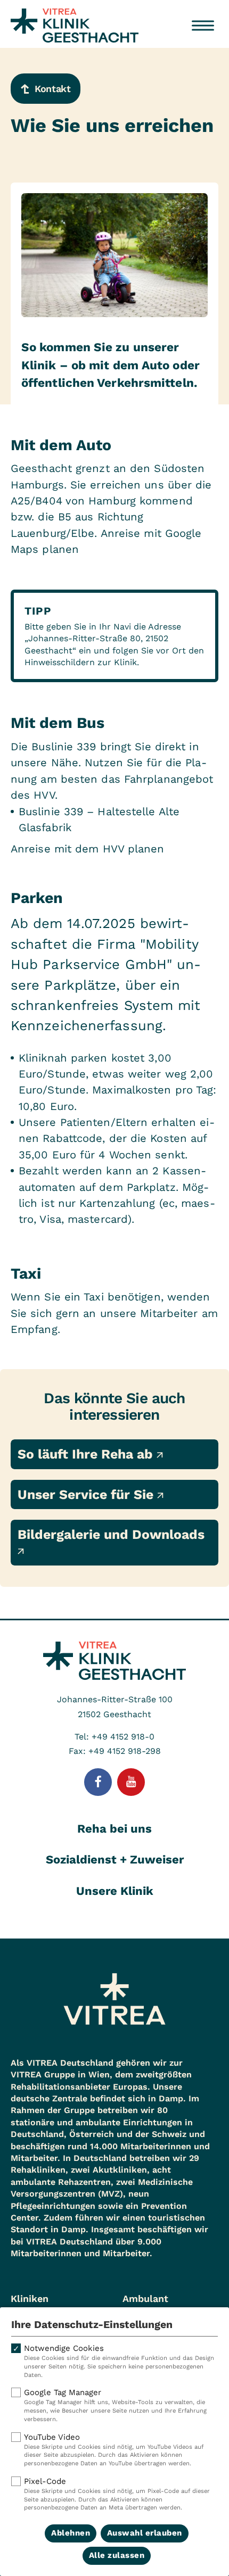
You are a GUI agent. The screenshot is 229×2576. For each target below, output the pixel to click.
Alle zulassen (117, 2555)
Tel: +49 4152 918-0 (114, 1737)
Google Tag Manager (115, 2405)
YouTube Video (114, 2450)
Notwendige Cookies (119, 2361)
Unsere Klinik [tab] (115, 1891)
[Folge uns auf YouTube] (131, 1782)
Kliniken (30, 2298)
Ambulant (145, 2298)
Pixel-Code (117, 2494)
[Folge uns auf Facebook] (98, 1782)
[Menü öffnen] (203, 26)
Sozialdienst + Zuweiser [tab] (115, 1859)
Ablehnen (71, 2533)
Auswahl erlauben (145, 2533)
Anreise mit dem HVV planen (88, 849)
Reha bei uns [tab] (114, 1829)
